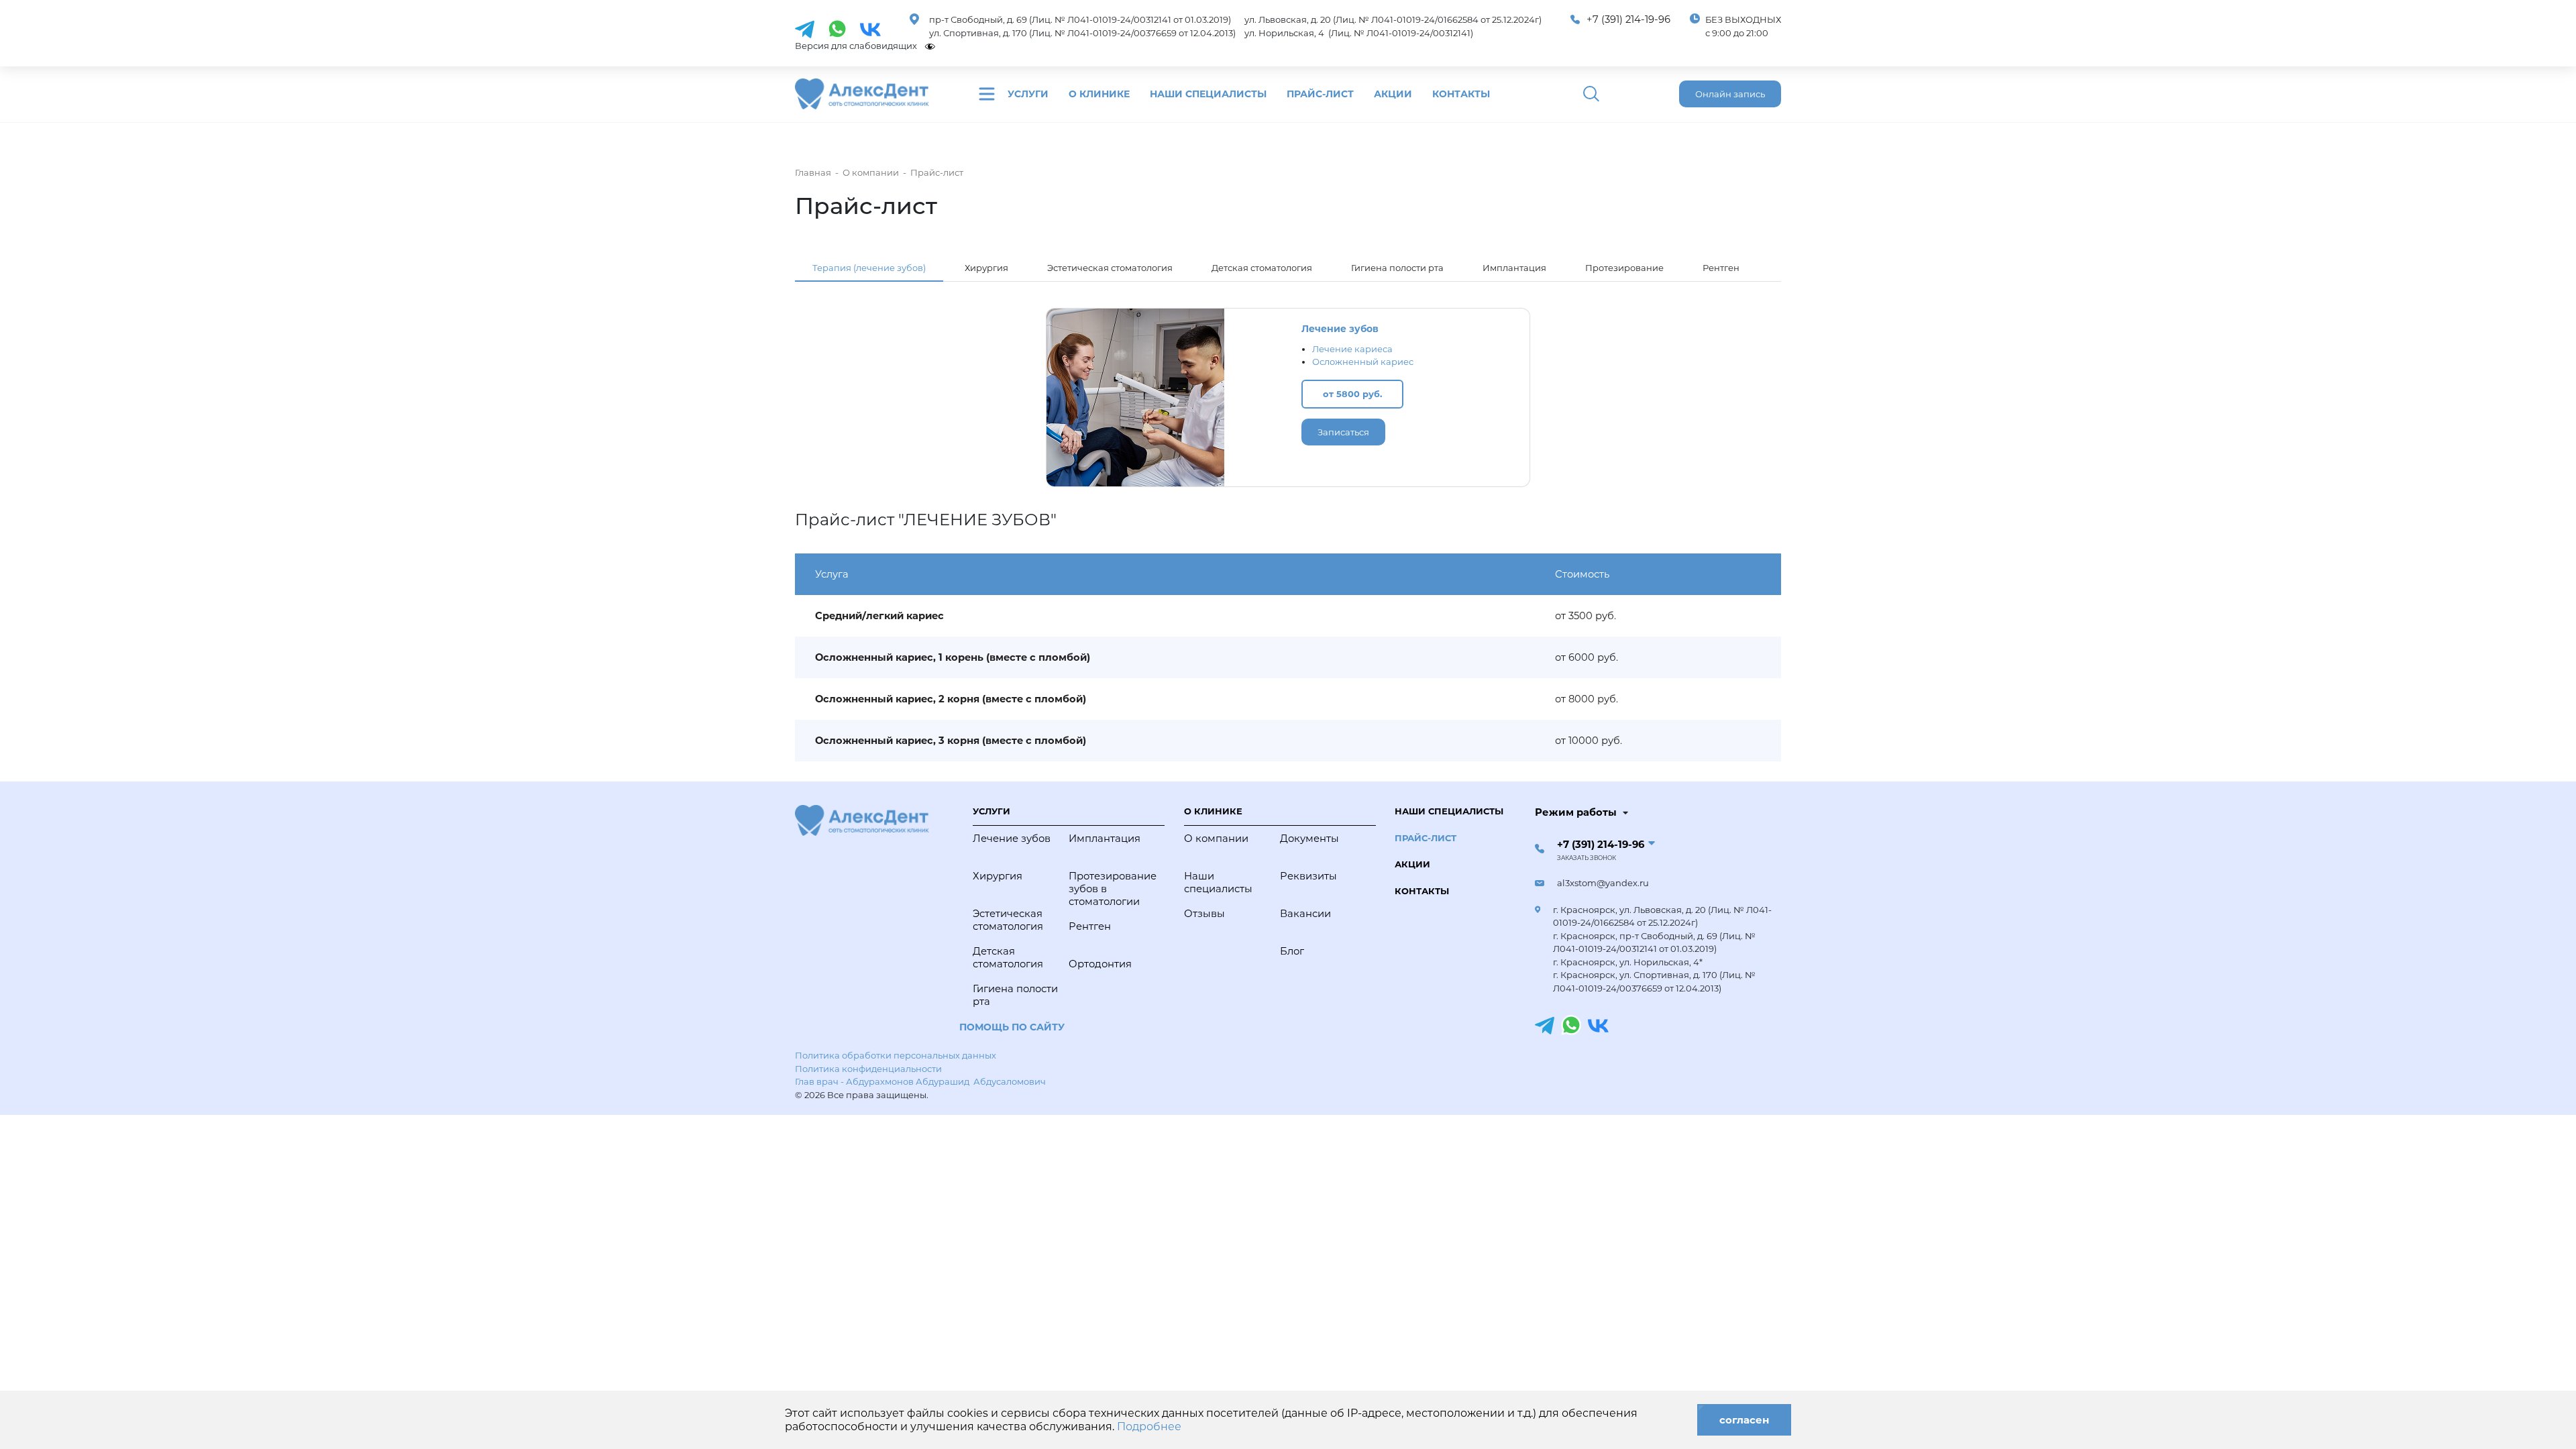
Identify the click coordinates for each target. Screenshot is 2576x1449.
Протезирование (1624, 268)
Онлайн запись (1730, 94)
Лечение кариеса (1352, 349)
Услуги (1028, 94)
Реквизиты (1308, 876)
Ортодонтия (1100, 964)
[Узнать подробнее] (805, 28)
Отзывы (1204, 914)
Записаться (1343, 432)
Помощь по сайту (1012, 1027)
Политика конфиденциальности (868, 1069)
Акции (1393, 94)
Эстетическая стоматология (1110, 268)
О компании (1216, 839)
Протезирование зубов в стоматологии (1113, 889)
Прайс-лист (1320, 94)
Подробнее (1149, 1427)
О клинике (1099, 94)
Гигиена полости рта (1397, 268)
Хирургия (986, 268)
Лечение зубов (1340, 329)
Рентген (1721, 268)
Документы (1309, 839)
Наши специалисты (1208, 94)
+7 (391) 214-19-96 (1628, 19)
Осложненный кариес (1363, 362)
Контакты (1461, 94)
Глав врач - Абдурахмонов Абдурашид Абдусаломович (920, 1081)
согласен (1744, 1420)
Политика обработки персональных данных (896, 1055)
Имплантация (1514, 268)
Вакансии (1305, 914)
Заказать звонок (1587, 858)
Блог (1292, 951)
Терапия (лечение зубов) (869, 268)
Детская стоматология (1262, 268)
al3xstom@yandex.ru (1603, 883)
